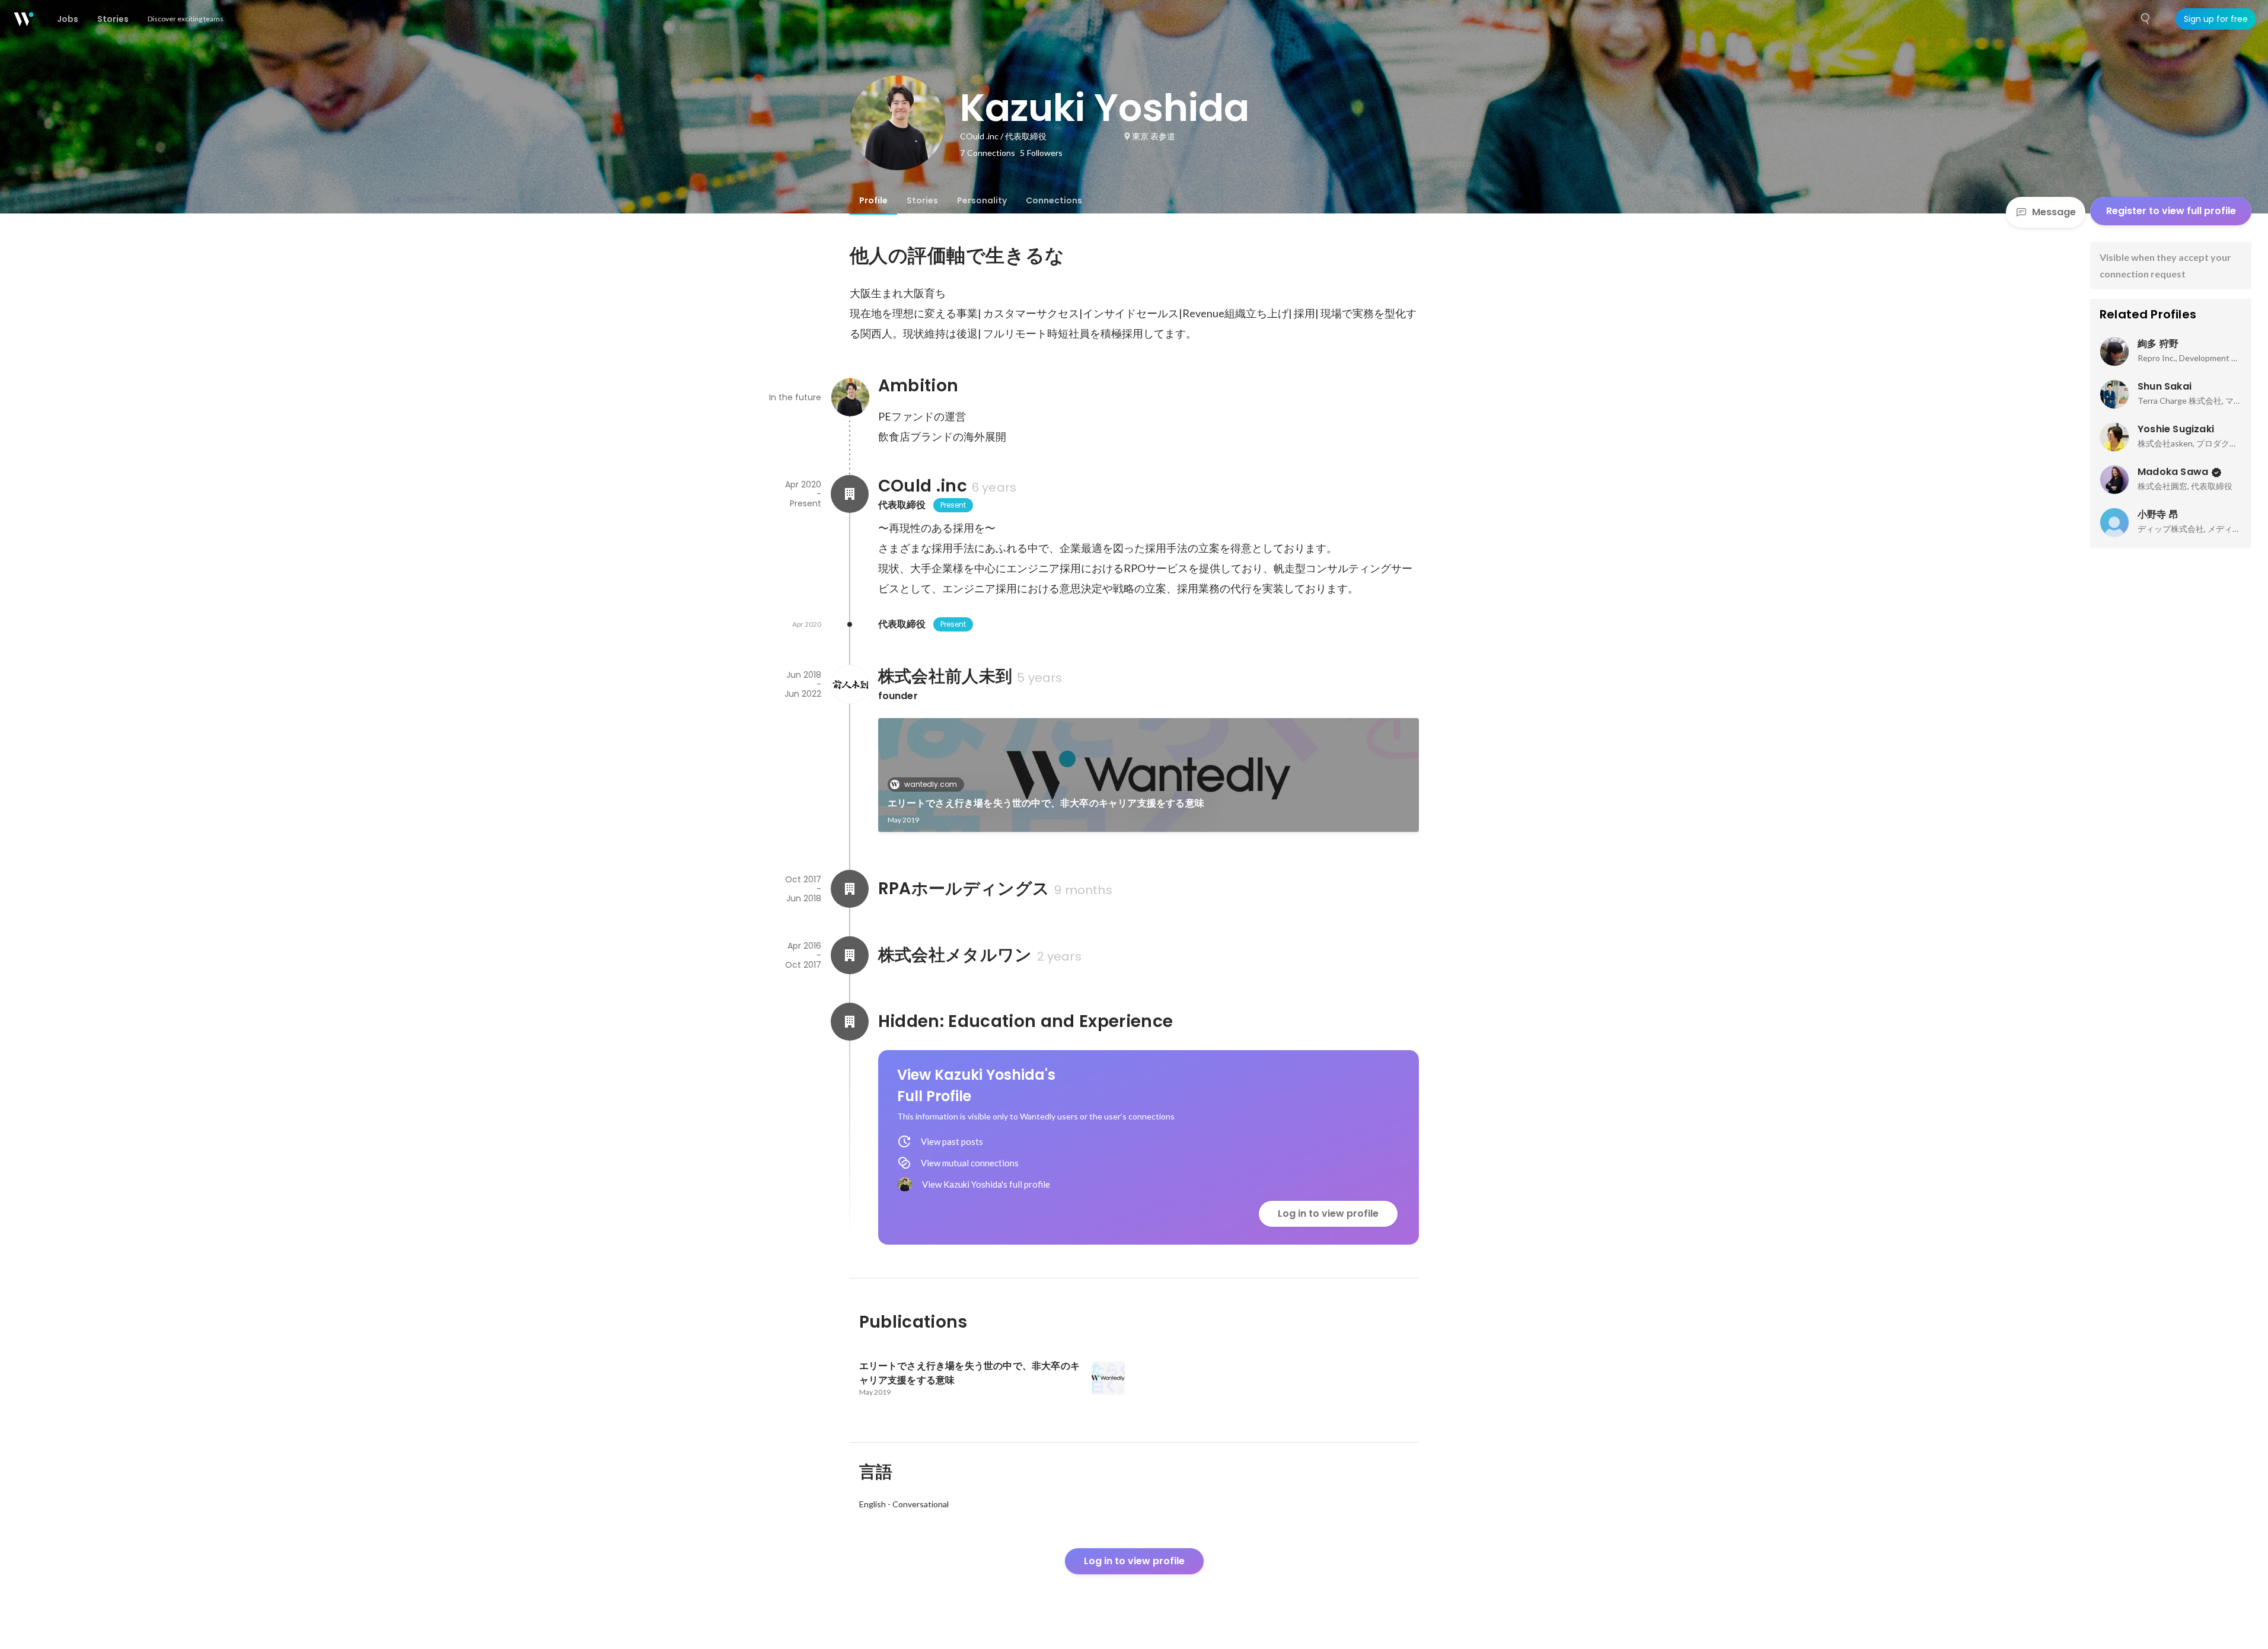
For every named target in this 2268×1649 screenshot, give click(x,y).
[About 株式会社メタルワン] (850, 955)
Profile (873, 200)
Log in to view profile (1328, 1213)
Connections (1054, 200)
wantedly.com (931, 784)
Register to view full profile (2171, 211)
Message (2054, 212)
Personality (982, 200)
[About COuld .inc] (850, 494)
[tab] (873, 200)
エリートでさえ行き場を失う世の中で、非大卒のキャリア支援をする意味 (1046, 803)
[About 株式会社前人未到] (850, 684)
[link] (1149, 775)
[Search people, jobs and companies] (2146, 19)
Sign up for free (2216, 19)
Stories (922, 200)
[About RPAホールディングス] (850, 889)
